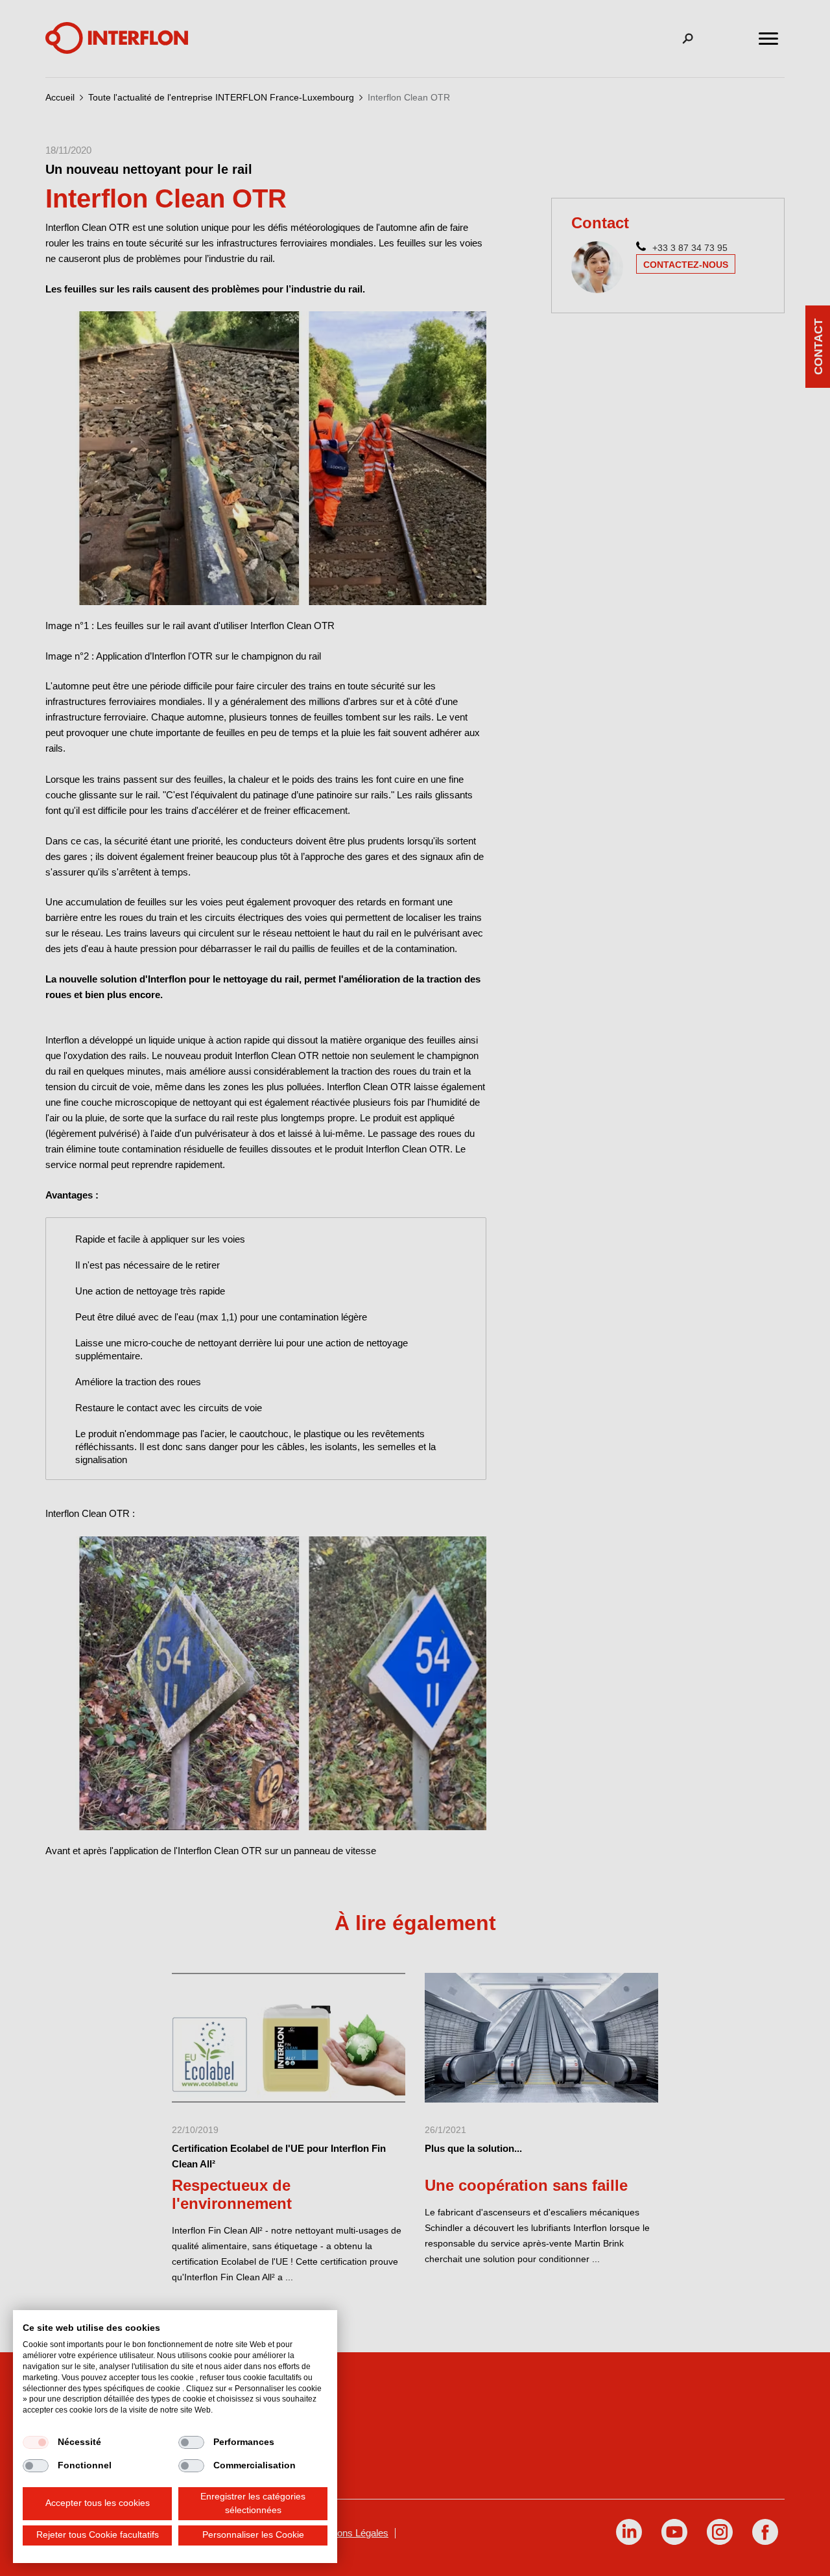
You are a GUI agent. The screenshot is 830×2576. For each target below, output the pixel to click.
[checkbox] (36, 2442)
